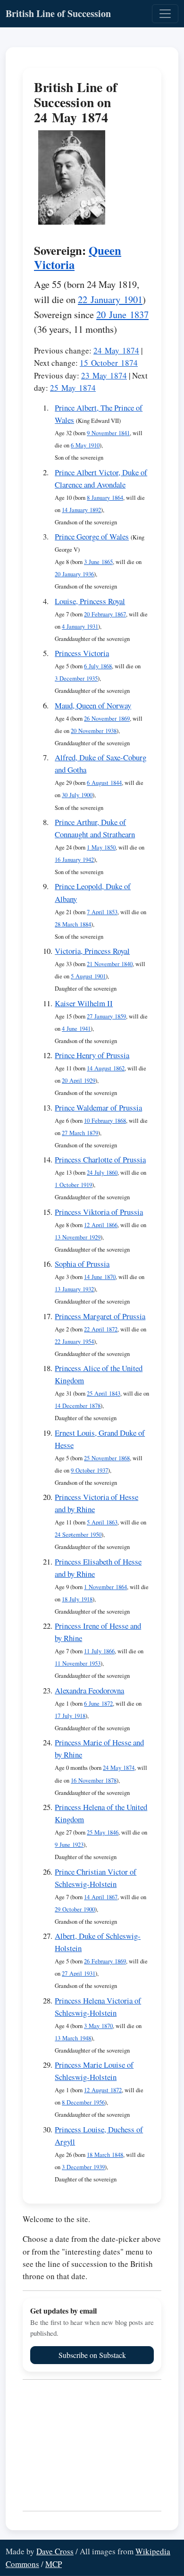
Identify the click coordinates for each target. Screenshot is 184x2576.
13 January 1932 (74, 1289)
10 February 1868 (105, 1121)
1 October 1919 (73, 1185)
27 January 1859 (106, 1016)
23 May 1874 (104, 375)
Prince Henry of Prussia (92, 1055)
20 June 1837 (122, 314)
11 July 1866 (99, 1651)
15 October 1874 (109, 363)
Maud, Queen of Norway (93, 705)
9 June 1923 (69, 1845)
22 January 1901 (110, 299)
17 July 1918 (70, 1716)
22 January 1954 (74, 1342)
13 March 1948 (73, 2038)
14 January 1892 (81, 510)
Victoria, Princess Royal (92, 951)
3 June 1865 (98, 562)
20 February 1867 (105, 614)
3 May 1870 (98, 2026)
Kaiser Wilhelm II (84, 1003)
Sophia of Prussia (82, 1264)
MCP (54, 2564)
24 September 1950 (78, 1535)
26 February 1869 (105, 1961)
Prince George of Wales (92, 536)
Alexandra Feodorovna (89, 1690)
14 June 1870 (100, 1277)
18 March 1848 (105, 2155)
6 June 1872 (98, 1704)
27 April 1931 (79, 1974)
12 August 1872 (103, 2090)
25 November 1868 (107, 1458)
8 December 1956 (83, 2102)
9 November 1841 (108, 433)
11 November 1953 (78, 1663)
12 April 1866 (101, 1225)
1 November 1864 (105, 1587)
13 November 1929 (78, 1237)
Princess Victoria (82, 653)
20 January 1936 (74, 574)
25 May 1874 (73, 388)
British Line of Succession (58, 13)
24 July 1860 (102, 1173)
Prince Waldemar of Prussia (98, 1107)
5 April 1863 (102, 1522)
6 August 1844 (104, 783)
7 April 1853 (102, 912)
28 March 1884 (73, 924)
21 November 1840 (110, 964)
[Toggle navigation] (165, 14)
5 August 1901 (88, 976)
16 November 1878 (94, 1780)
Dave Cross (55, 2551)
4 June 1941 (76, 1029)
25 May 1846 (103, 1832)
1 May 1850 (101, 847)
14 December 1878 (78, 1406)
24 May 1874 (116, 350)
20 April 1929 (79, 1081)
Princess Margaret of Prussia (100, 1316)
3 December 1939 (83, 2167)
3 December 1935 (76, 678)
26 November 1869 (107, 719)
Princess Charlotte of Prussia (100, 1159)
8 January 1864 (105, 498)
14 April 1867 (101, 1897)
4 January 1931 (80, 627)
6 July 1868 (98, 666)
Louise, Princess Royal (90, 601)
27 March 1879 (80, 1133)
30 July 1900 (77, 795)
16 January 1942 (74, 860)
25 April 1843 (104, 1393)
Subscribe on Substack (92, 2355)
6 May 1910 (85, 445)
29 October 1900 (75, 1909)
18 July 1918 (77, 1599)
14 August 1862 (106, 1068)
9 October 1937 (89, 1470)
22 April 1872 (101, 1329)
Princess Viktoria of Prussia (99, 1212)
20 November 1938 (94, 731)
